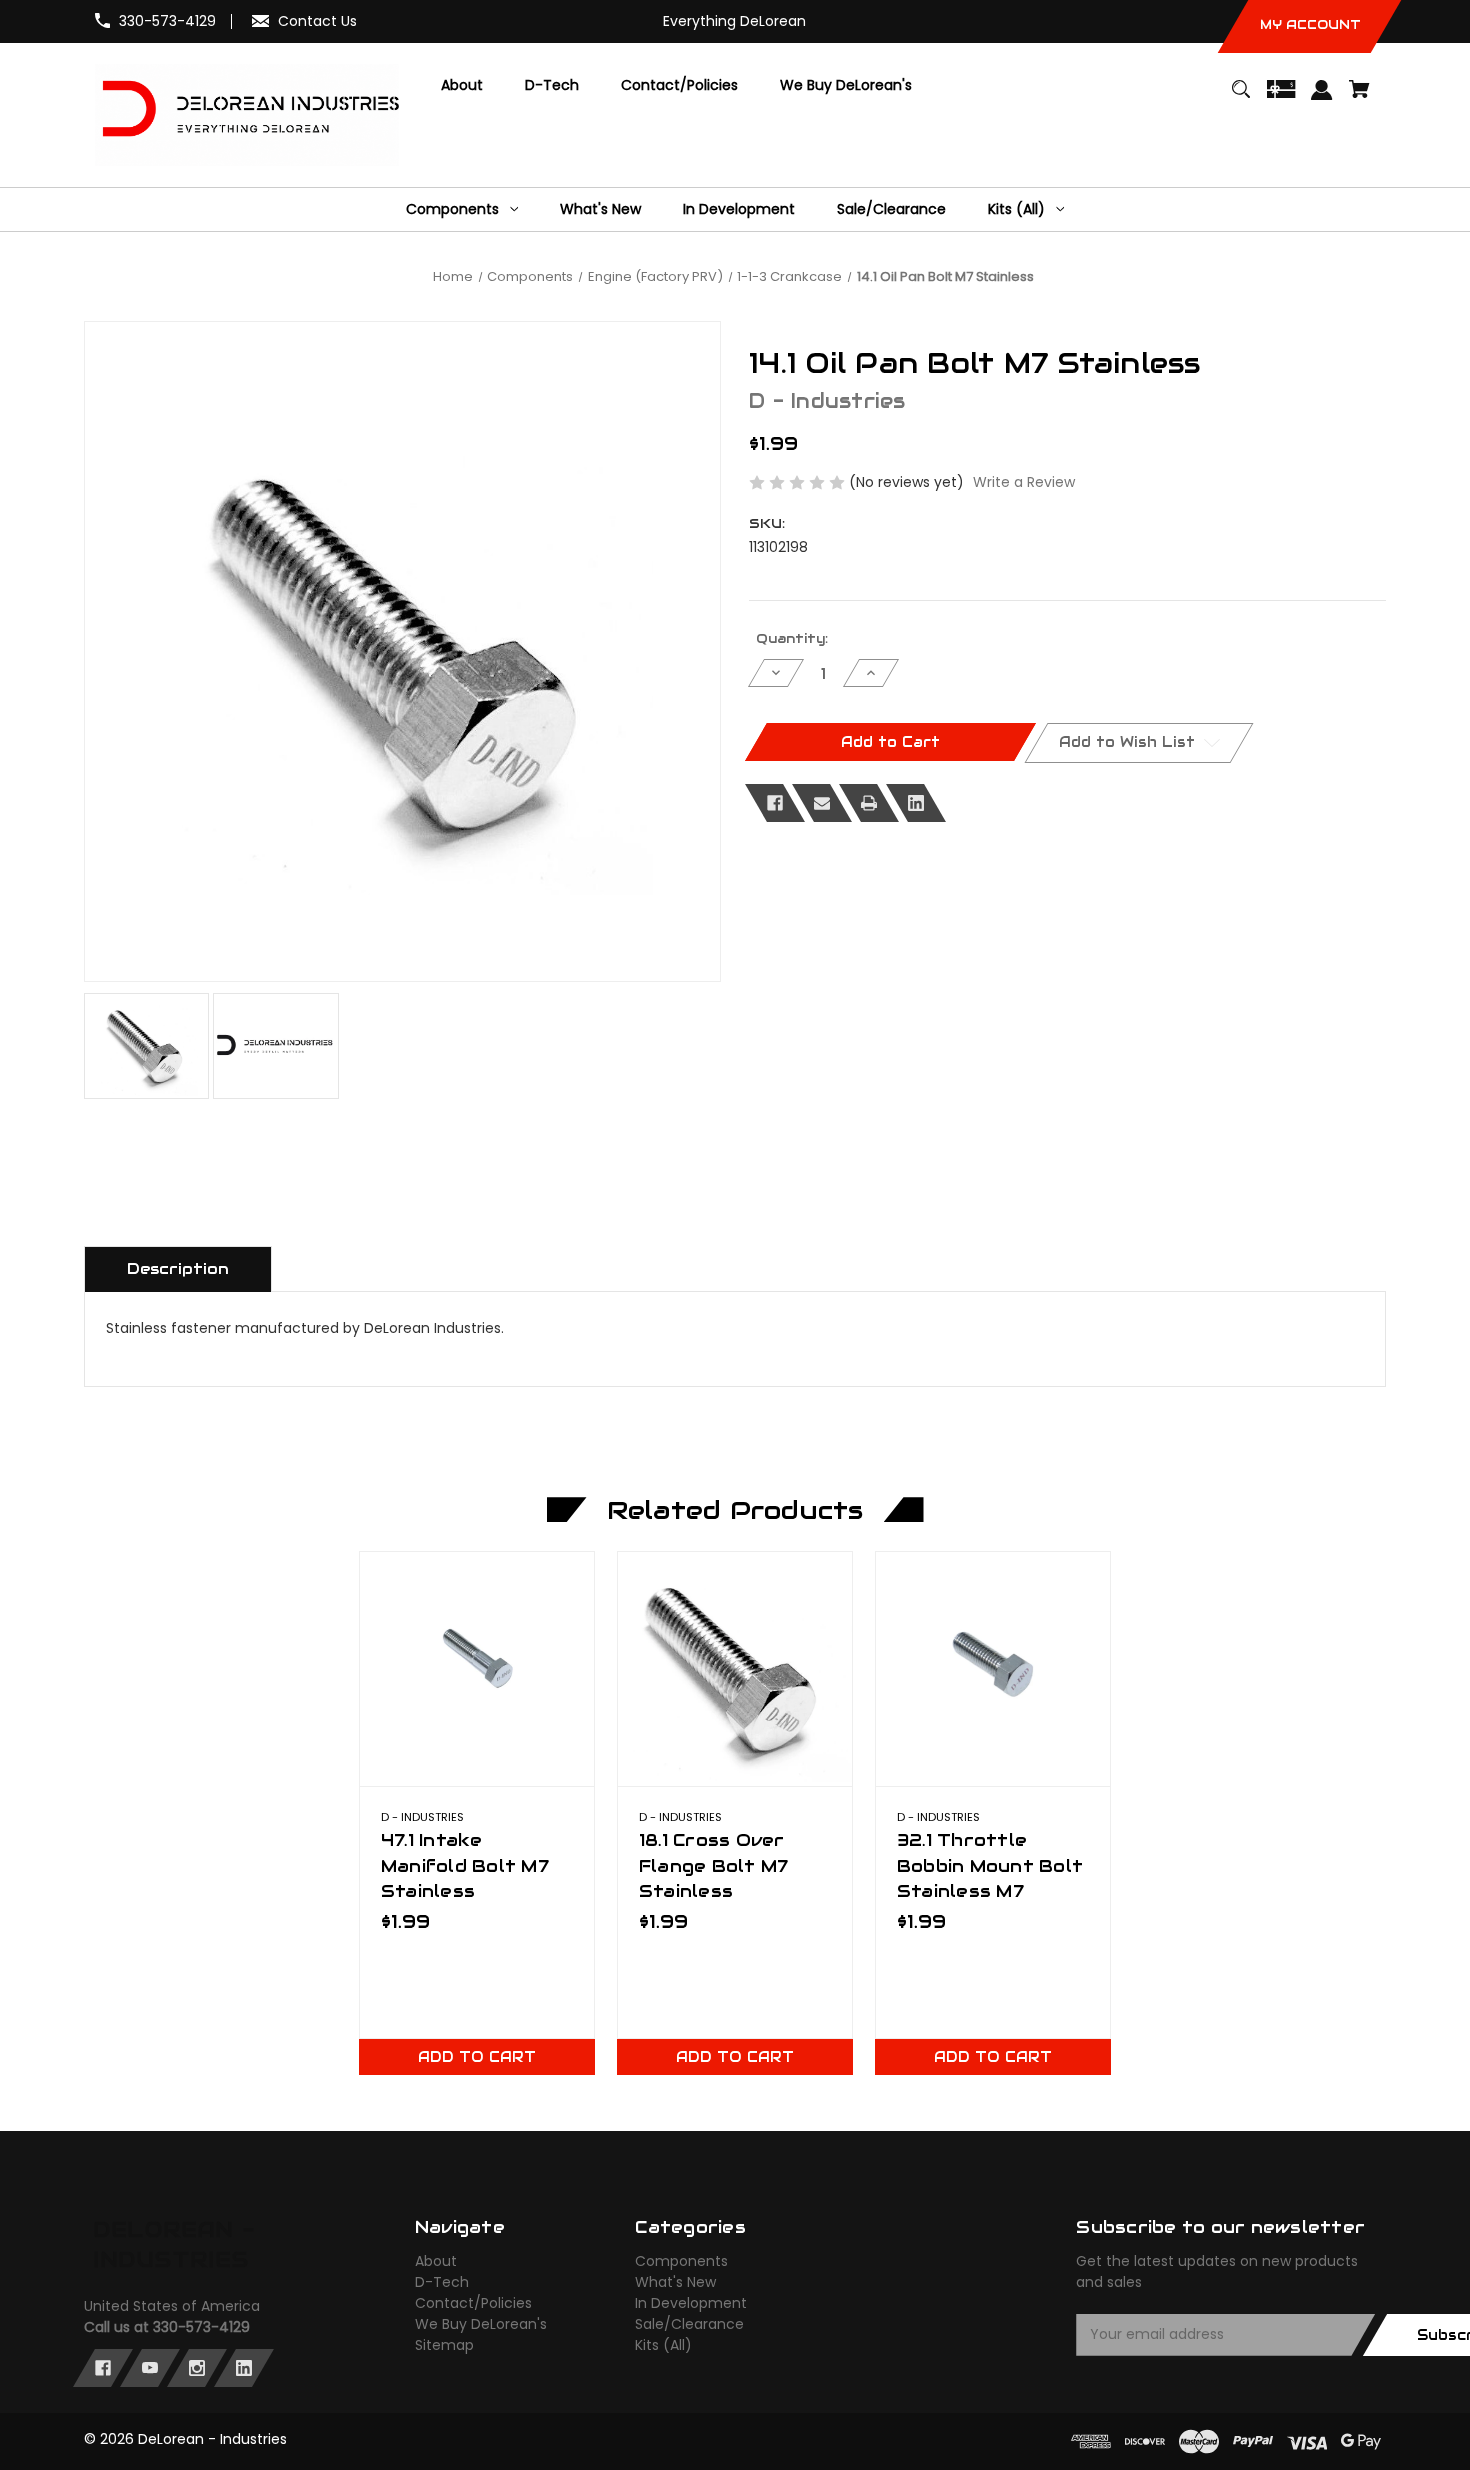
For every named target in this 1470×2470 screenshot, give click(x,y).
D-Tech (442, 2282)
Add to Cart (477, 2057)
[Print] (869, 803)
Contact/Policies (473, 2303)
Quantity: (792, 638)
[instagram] (197, 2368)
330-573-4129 (167, 21)
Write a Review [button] (1024, 482)
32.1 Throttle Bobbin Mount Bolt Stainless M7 (990, 1865)
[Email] (822, 803)
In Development (691, 2303)
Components (681, 2261)
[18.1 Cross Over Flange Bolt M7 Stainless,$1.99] (735, 1669)
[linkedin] (244, 2368)
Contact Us (317, 21)
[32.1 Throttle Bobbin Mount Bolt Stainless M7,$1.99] (993, 1669)
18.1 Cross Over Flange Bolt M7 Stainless (714, 1865)
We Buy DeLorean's (481, 2324)
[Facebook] (775, 803)
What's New (675, 2282)
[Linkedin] (916, 803)
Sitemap (444, 2345)
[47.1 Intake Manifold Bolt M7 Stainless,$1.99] (477, 1669)
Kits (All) (663, 2345)
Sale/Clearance (689, 2324)
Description (178, 1268)
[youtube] (150, 2368)
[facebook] (103, 2368)
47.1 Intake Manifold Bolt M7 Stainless (465, 1865)
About (436, 2261)
